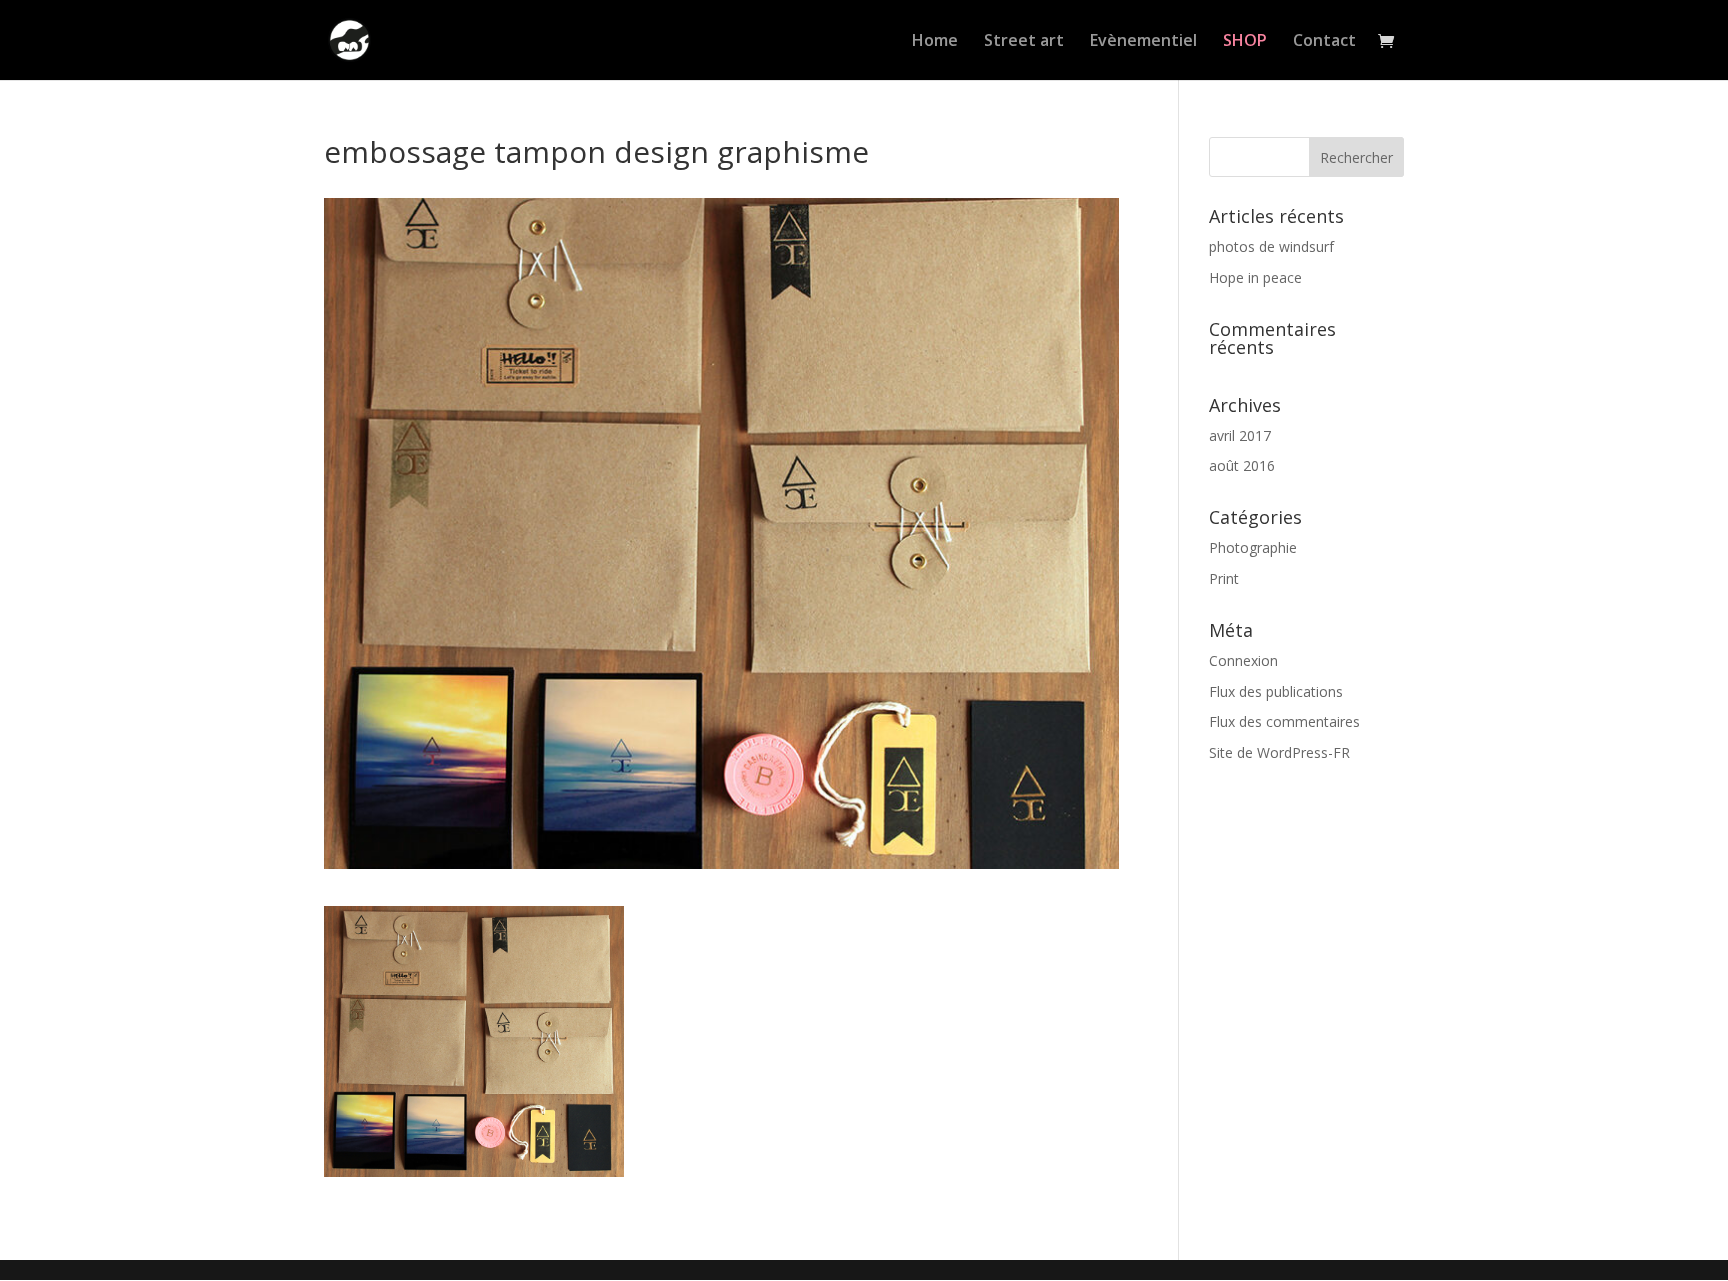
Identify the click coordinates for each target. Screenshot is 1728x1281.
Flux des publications (1276, 691)
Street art (1024, 42)
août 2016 (1242, 465)
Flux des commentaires (1284, 721)
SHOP (1245, 42)
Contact (1324, 42)
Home (935, 42)
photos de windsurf (1271, 246)
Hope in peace (1255, 277)
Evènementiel (1143, 42)
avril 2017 (1240, 435)
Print (1224, 578)
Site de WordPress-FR (1279, 752)
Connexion (1243, 660)
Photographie (1253, 547)
